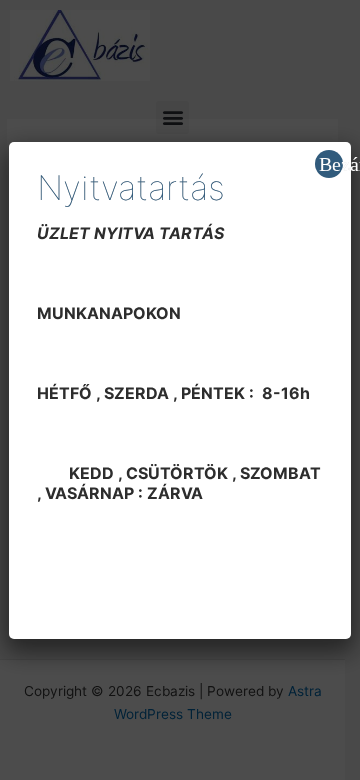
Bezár (331, 164)
